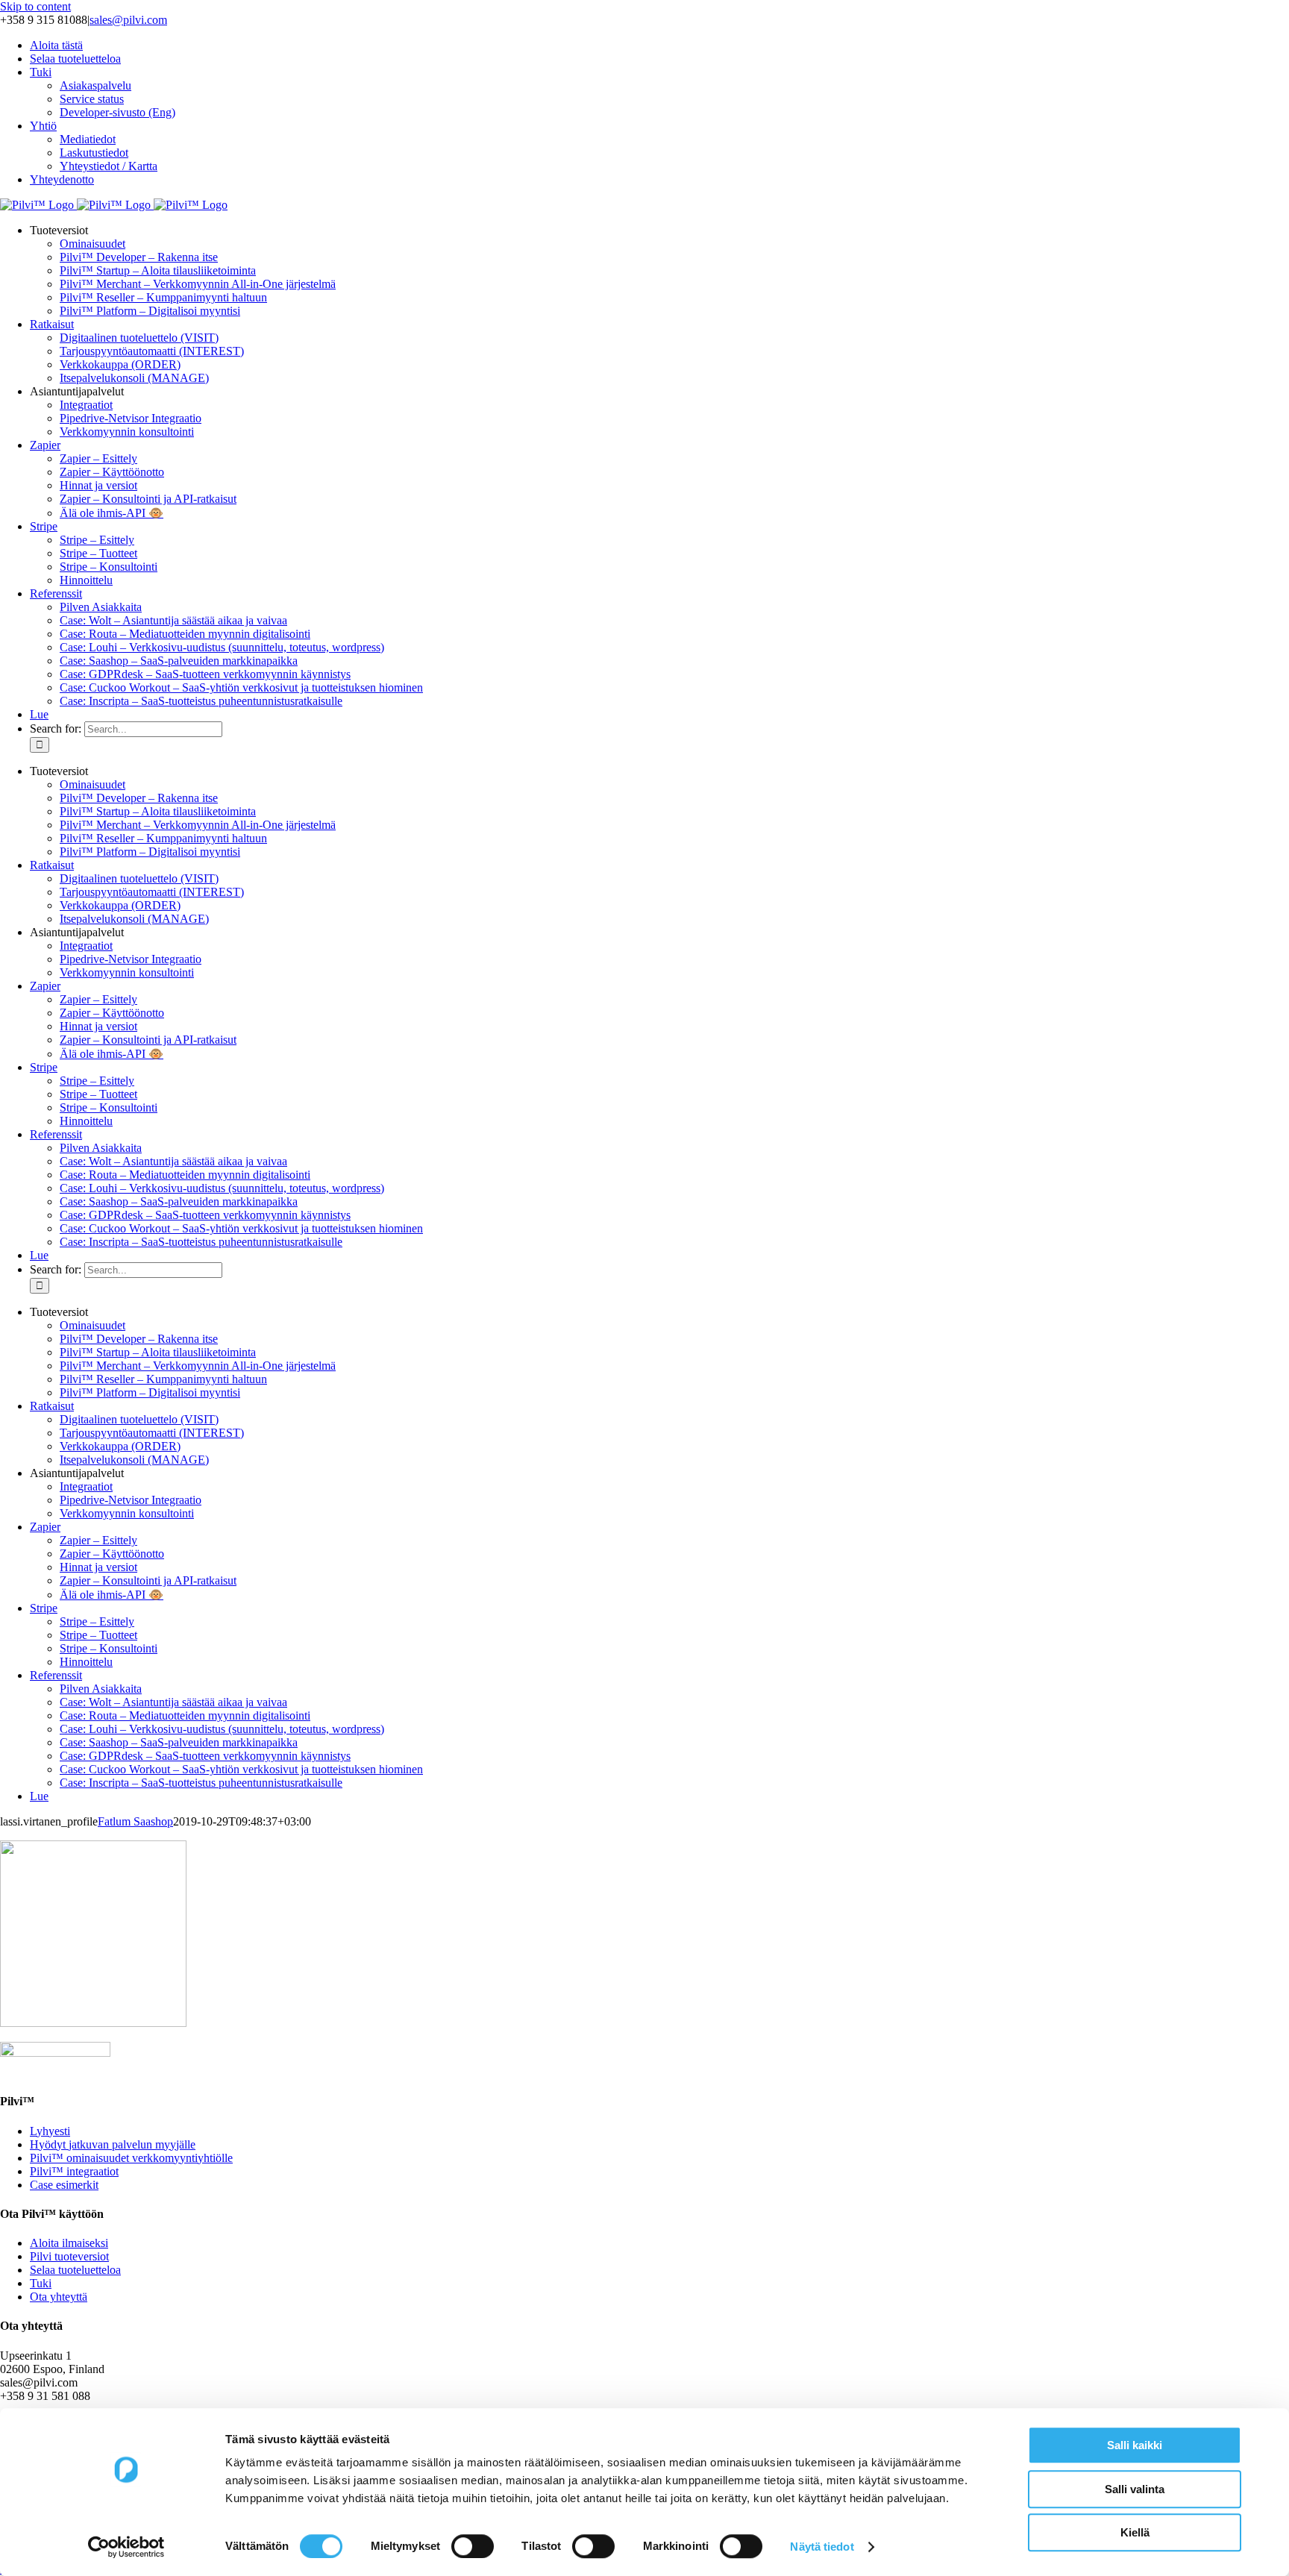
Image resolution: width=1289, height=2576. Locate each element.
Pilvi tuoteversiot (69, 2256)
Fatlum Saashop (135, 1821)
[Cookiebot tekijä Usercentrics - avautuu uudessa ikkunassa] (126, 2547)
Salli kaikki (1135, 2445)
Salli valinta (1135, 2489)
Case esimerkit (64, 2185)
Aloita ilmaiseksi (69, 2243)
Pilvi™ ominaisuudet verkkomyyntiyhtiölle (131, 2158)
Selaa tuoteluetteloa (75, 2270)
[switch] (473, 2546)
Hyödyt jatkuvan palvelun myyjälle (113, 2144)
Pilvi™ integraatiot (74, 2171)
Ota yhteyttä (59, 2297)
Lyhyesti (50, 2131)
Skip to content (35, 6)
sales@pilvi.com (128, 20)
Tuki (41, 2283)
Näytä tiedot (822, 2547)
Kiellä (1135, 2532)
